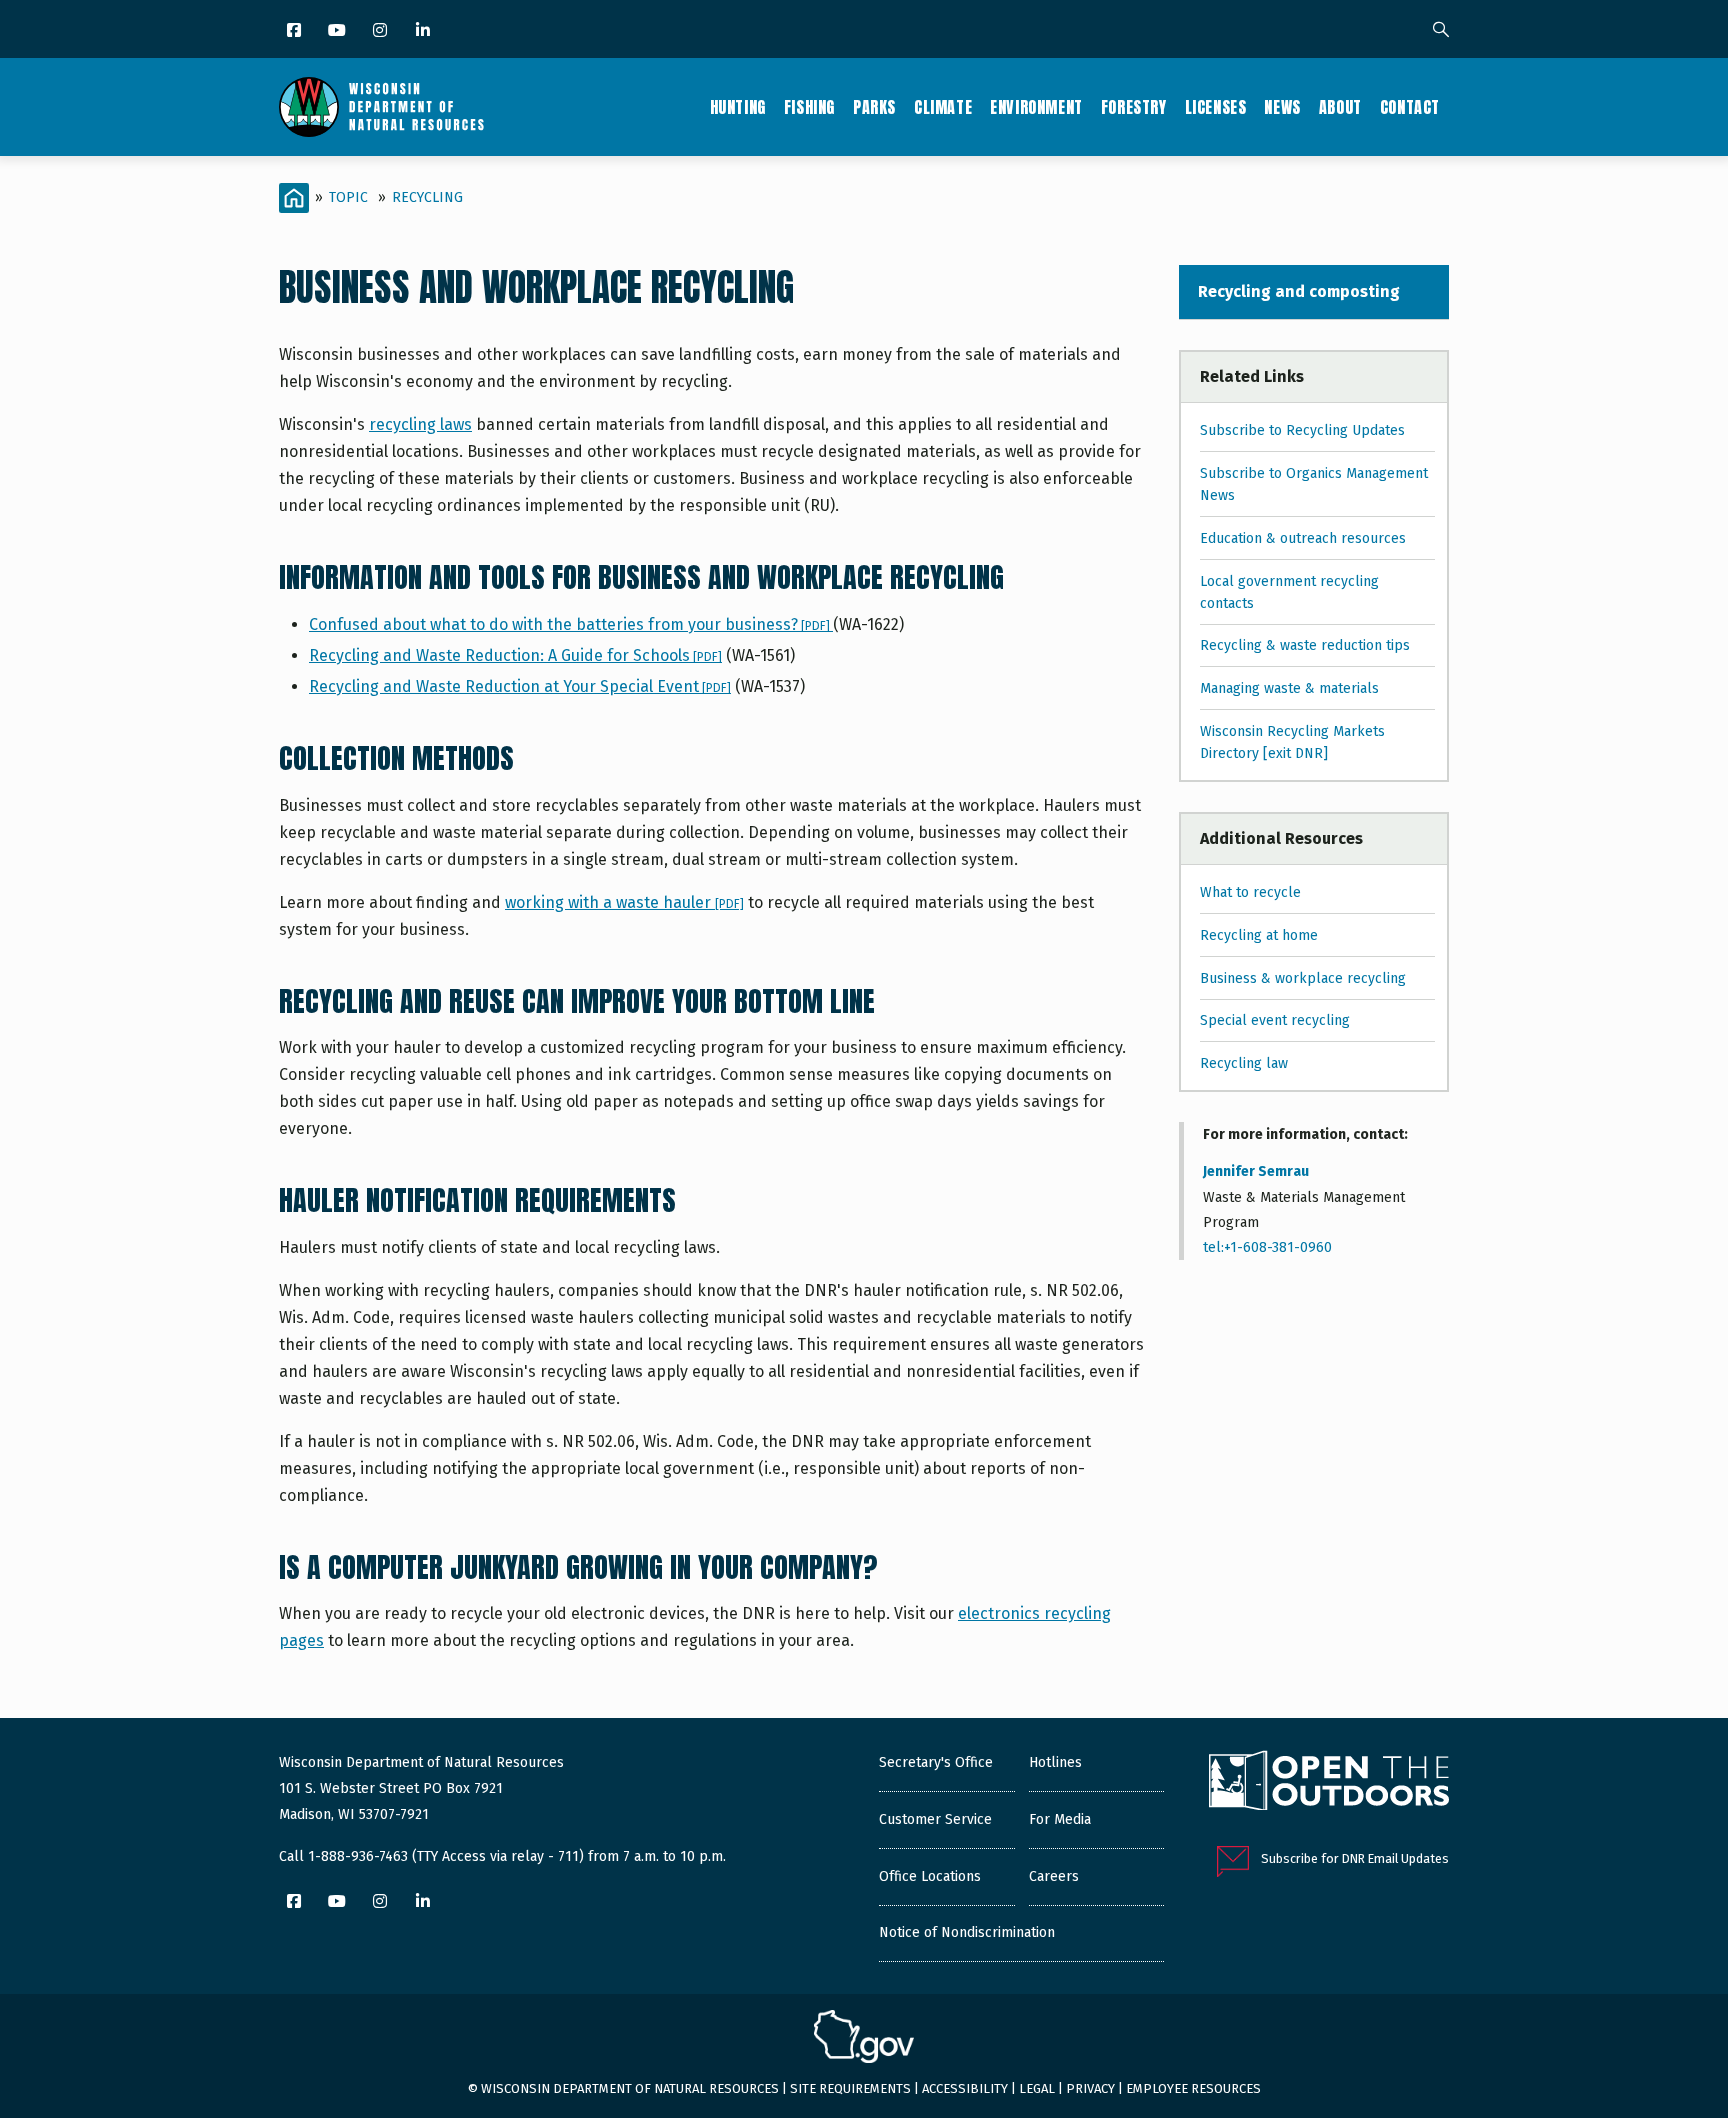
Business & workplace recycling (1303, 978)
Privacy (1090, 2088)
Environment (1036, 107)
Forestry (1134, 107)
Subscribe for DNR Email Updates (1355, 1858)
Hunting (738, 107)
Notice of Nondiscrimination (967, 1932)
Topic (348, 197)
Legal (1037, 2088)
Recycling (427, 197)
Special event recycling (1275, 1020)
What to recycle (1250, 892)
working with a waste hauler (624, 902)
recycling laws (420, 424)
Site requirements (850, 2088)
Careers (1054, 1876)
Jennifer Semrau (1256, 1171)
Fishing (809, 107)
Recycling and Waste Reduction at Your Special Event (520, 686)
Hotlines (1055, 1762)
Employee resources (1193, 2088)
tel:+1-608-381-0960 (1267, 1247)
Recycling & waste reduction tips (1305, 645)
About (1340, 107)
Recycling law (1244, 1063)
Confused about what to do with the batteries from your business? (571, 624)
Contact (1410, 107)
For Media (1060, 1819)
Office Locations (930, 1876)
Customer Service (935, 1819)
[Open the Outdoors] (1329, 1783)
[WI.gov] (864, 2039)
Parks (874, 107)
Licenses (1216, 107)
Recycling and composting (1299, 291)
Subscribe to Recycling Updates (1302, 430)
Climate (943, 107)
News (1282, 107)
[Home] (381, 107)
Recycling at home (1259, 935)
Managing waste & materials (1289, 688)
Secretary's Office (936, 1762)
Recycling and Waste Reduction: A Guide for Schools (515, 655)
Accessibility (965, 2088)
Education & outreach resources (1303, 538)
